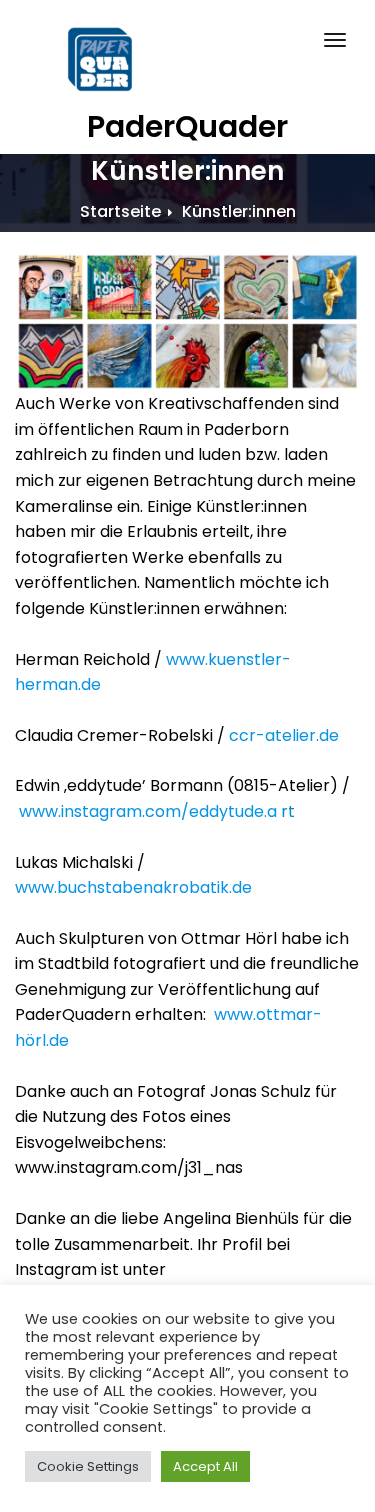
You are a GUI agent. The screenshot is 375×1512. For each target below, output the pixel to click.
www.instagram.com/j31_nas (129, 1167)
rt (157, 811)
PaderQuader (187, 126)
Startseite (120, 211)
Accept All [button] (205, 1466)
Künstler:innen (239, 211)
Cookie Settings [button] (88, 1466)
